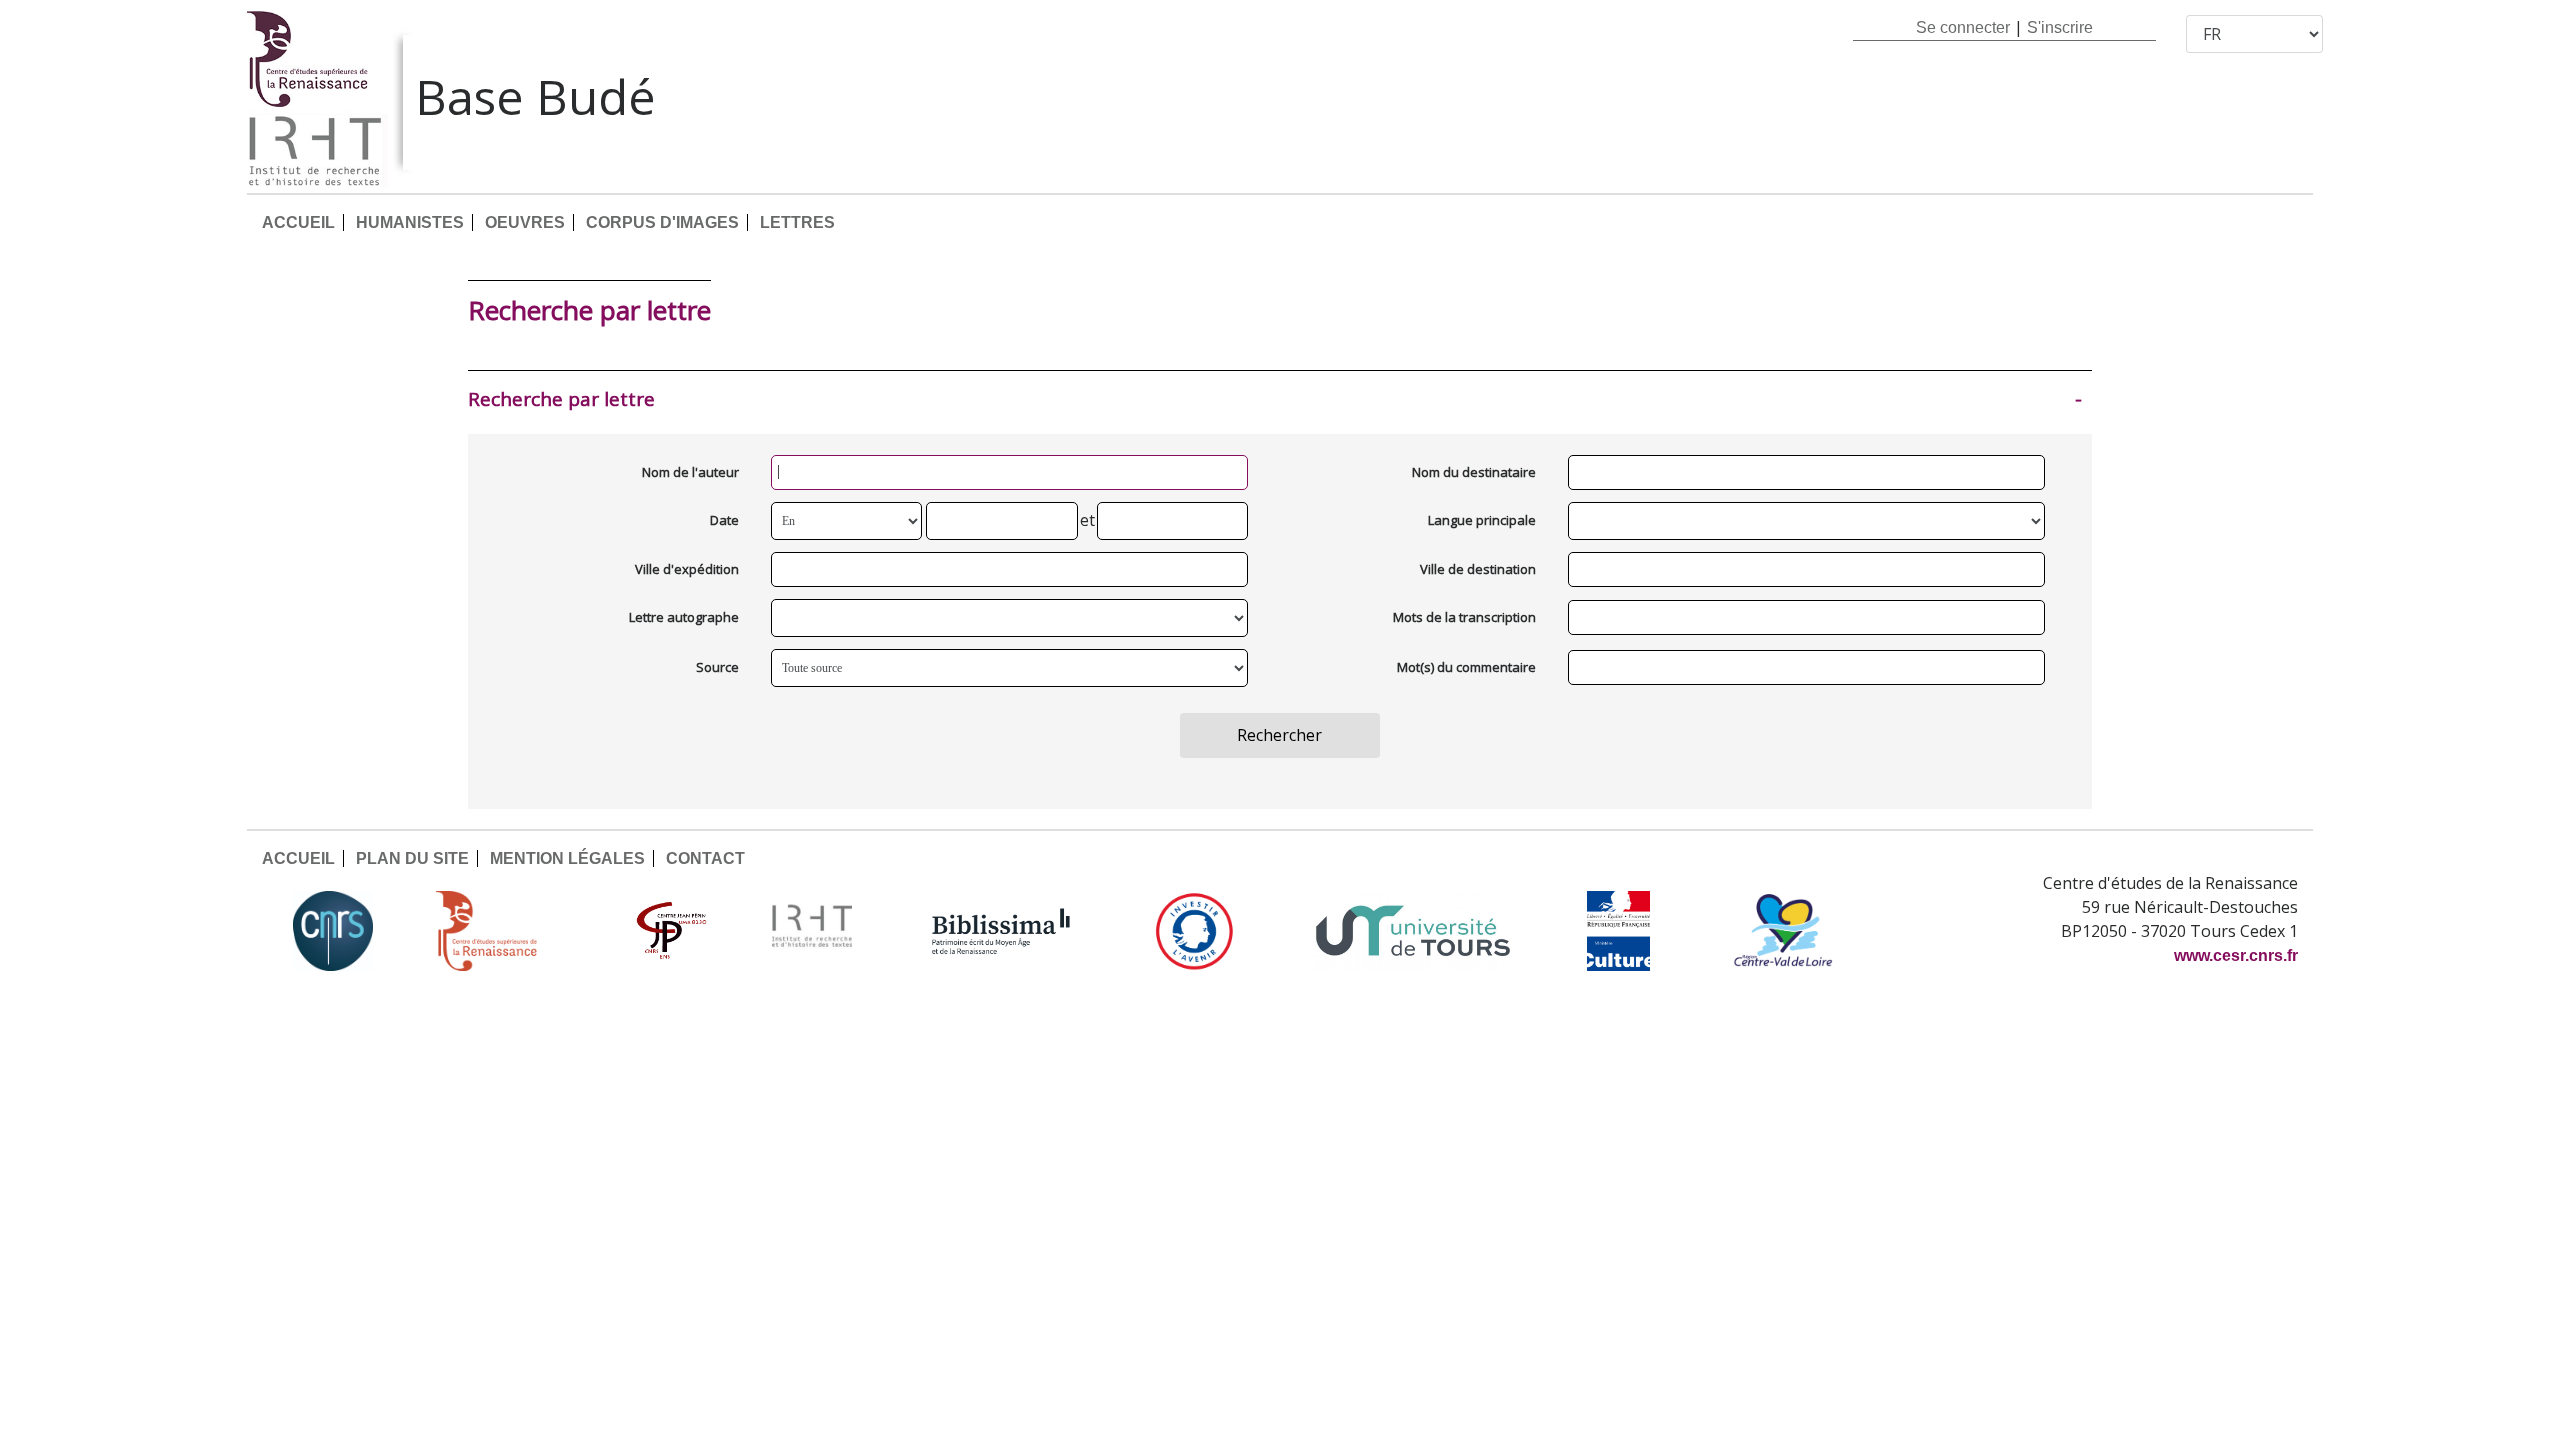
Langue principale (1482, 520)
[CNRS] (333, 931)
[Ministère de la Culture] (1618, 931)
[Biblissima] (1001, 931)
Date (724, 520)
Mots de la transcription (1464, 617)
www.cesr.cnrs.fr (2236, 955)
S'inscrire (2060, 27)
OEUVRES (525, 222)
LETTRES (797, 222)
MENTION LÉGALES (567, 858)
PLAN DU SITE (412, 858)
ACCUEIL (298, 222)
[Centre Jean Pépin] (669, 931)
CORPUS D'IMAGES (662, 222)
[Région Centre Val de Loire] (1783, 931)
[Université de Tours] (1413, 931)
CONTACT (705, 858)
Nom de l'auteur (690, 472)
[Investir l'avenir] (1194, 931)
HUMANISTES (410, 222)
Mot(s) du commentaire (1466, 667)
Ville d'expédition (687, 569)
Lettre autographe (684, 617)
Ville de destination (1478, 569)
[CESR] (501, 931)
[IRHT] (812, 931)
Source (717, 667)
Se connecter (1963, 27)
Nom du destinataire (1474, 472)
